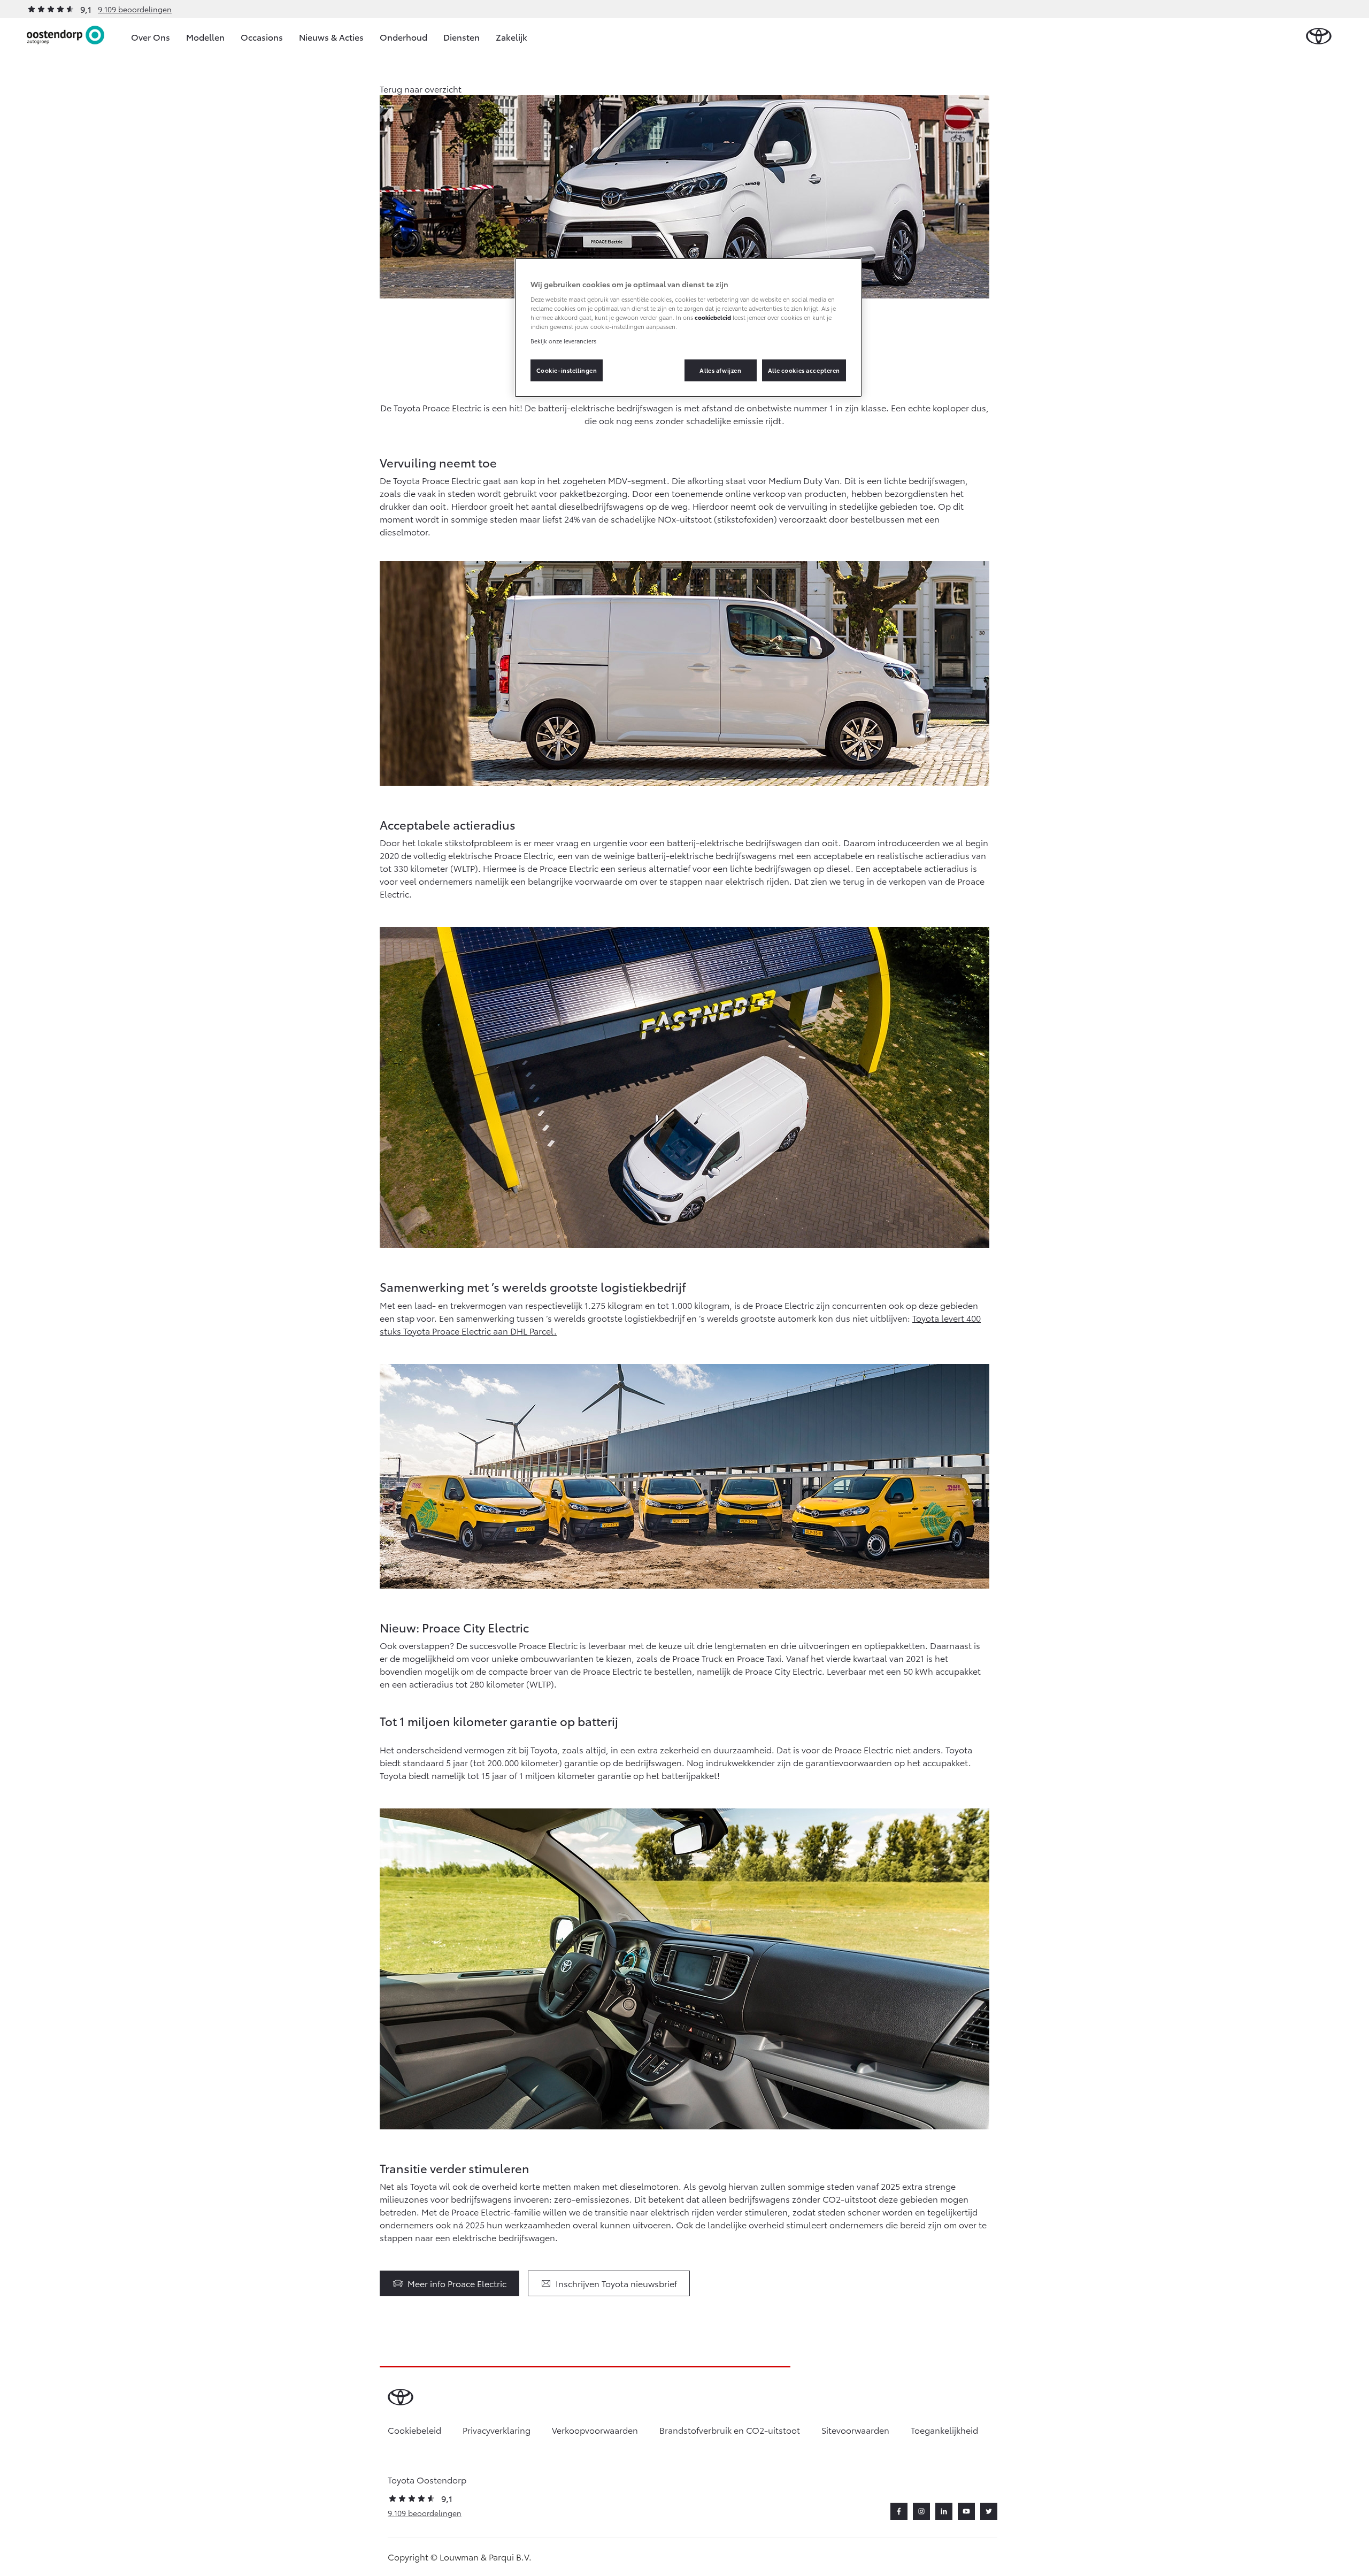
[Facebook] (899, 2511)
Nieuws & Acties (331, 37)
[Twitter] (989, 2511)
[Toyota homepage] (1319, 37)
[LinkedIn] (944, 2511)
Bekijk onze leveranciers (563, 341)
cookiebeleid (713, 317)
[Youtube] (966, 2511)
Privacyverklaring (497, 2430)
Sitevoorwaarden (855, 2430)
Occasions (262, 37)
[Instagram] (921, 2511)
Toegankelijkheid (944, 2430)
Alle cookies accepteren (804, 370)
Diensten (462, 37)
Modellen (205, 37)
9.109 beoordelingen (135, 9)
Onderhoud (403, 37)
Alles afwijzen (720, 370)
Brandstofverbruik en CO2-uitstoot (730, 2430)
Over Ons (151, 37)
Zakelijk (512, 37)
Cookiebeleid (414, 2430)
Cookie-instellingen (567, 370)
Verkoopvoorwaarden (595, 2430)
